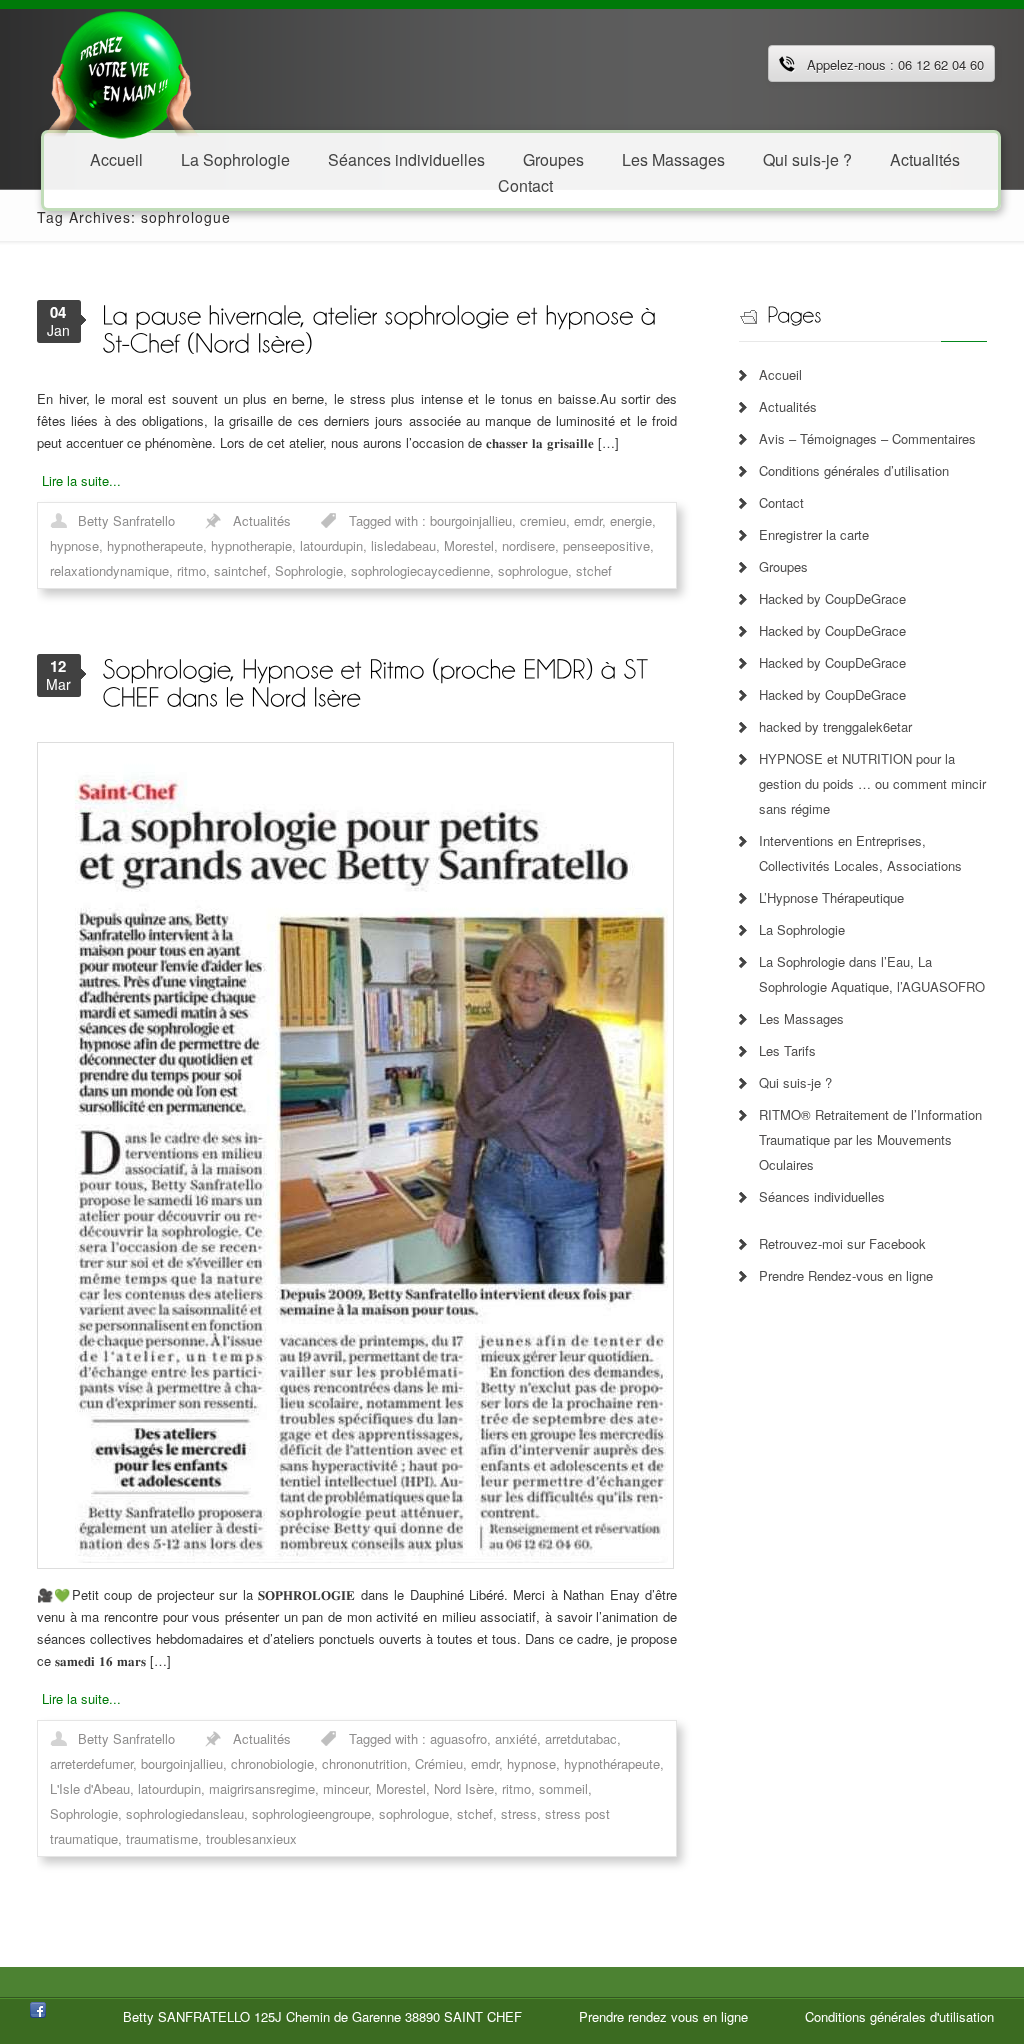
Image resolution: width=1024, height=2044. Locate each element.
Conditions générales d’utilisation (854, 470)
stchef (594, 570)
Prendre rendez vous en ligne (663, 2016)
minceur (345, 1788)
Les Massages (673, 158)
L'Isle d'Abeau (90, 1788)
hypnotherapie (251, 545)
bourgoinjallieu (471, 520)
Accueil (116, 158)
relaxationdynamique (109, 570)
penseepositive (606, 545)
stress (519, 1813)
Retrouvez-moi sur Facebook (842, 1243)
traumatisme (162, 1838)
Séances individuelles (406, 158)
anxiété (516, 1738)
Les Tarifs (787, 1050)
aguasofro (458, 1738)
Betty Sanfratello (126, 520)
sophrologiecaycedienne (420, 570)
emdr (588, 520)
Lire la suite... (81, 480)
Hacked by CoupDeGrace (832, 598)
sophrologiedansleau (185, 1813)
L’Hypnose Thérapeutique (831, 897)
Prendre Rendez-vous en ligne (846, 1275)
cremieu (543, 520)
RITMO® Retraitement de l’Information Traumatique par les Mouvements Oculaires (870, 1139)
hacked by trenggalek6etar (835, 726)
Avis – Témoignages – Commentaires (867, 438)
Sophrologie (309, 570)
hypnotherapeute (155, 545)
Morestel (469, 545)
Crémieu (439, 1763)
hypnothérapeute (612, 1763)
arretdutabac (581, 1738)
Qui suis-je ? (807, 158)
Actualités (925, 158)
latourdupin (331, 545)
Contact (525, 184)
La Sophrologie (235, 158)
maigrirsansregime (262, 1788)
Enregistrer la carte (814, 534)
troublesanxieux (251, 1838)
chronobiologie (272, 1763)
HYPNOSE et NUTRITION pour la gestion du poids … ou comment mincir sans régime (872, 783)
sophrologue (533, 570)
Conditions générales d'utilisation (899, 2016)
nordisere (528, 545)
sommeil (563, 1788)
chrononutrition (364, 1763)
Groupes (783, 566)
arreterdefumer (91, 1763)
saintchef (240, 570)
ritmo (191, 570)
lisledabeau (403, 545)
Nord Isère (464, 1788)
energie (631, 520)
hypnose (74, 545)
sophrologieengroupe (311, 1813)
